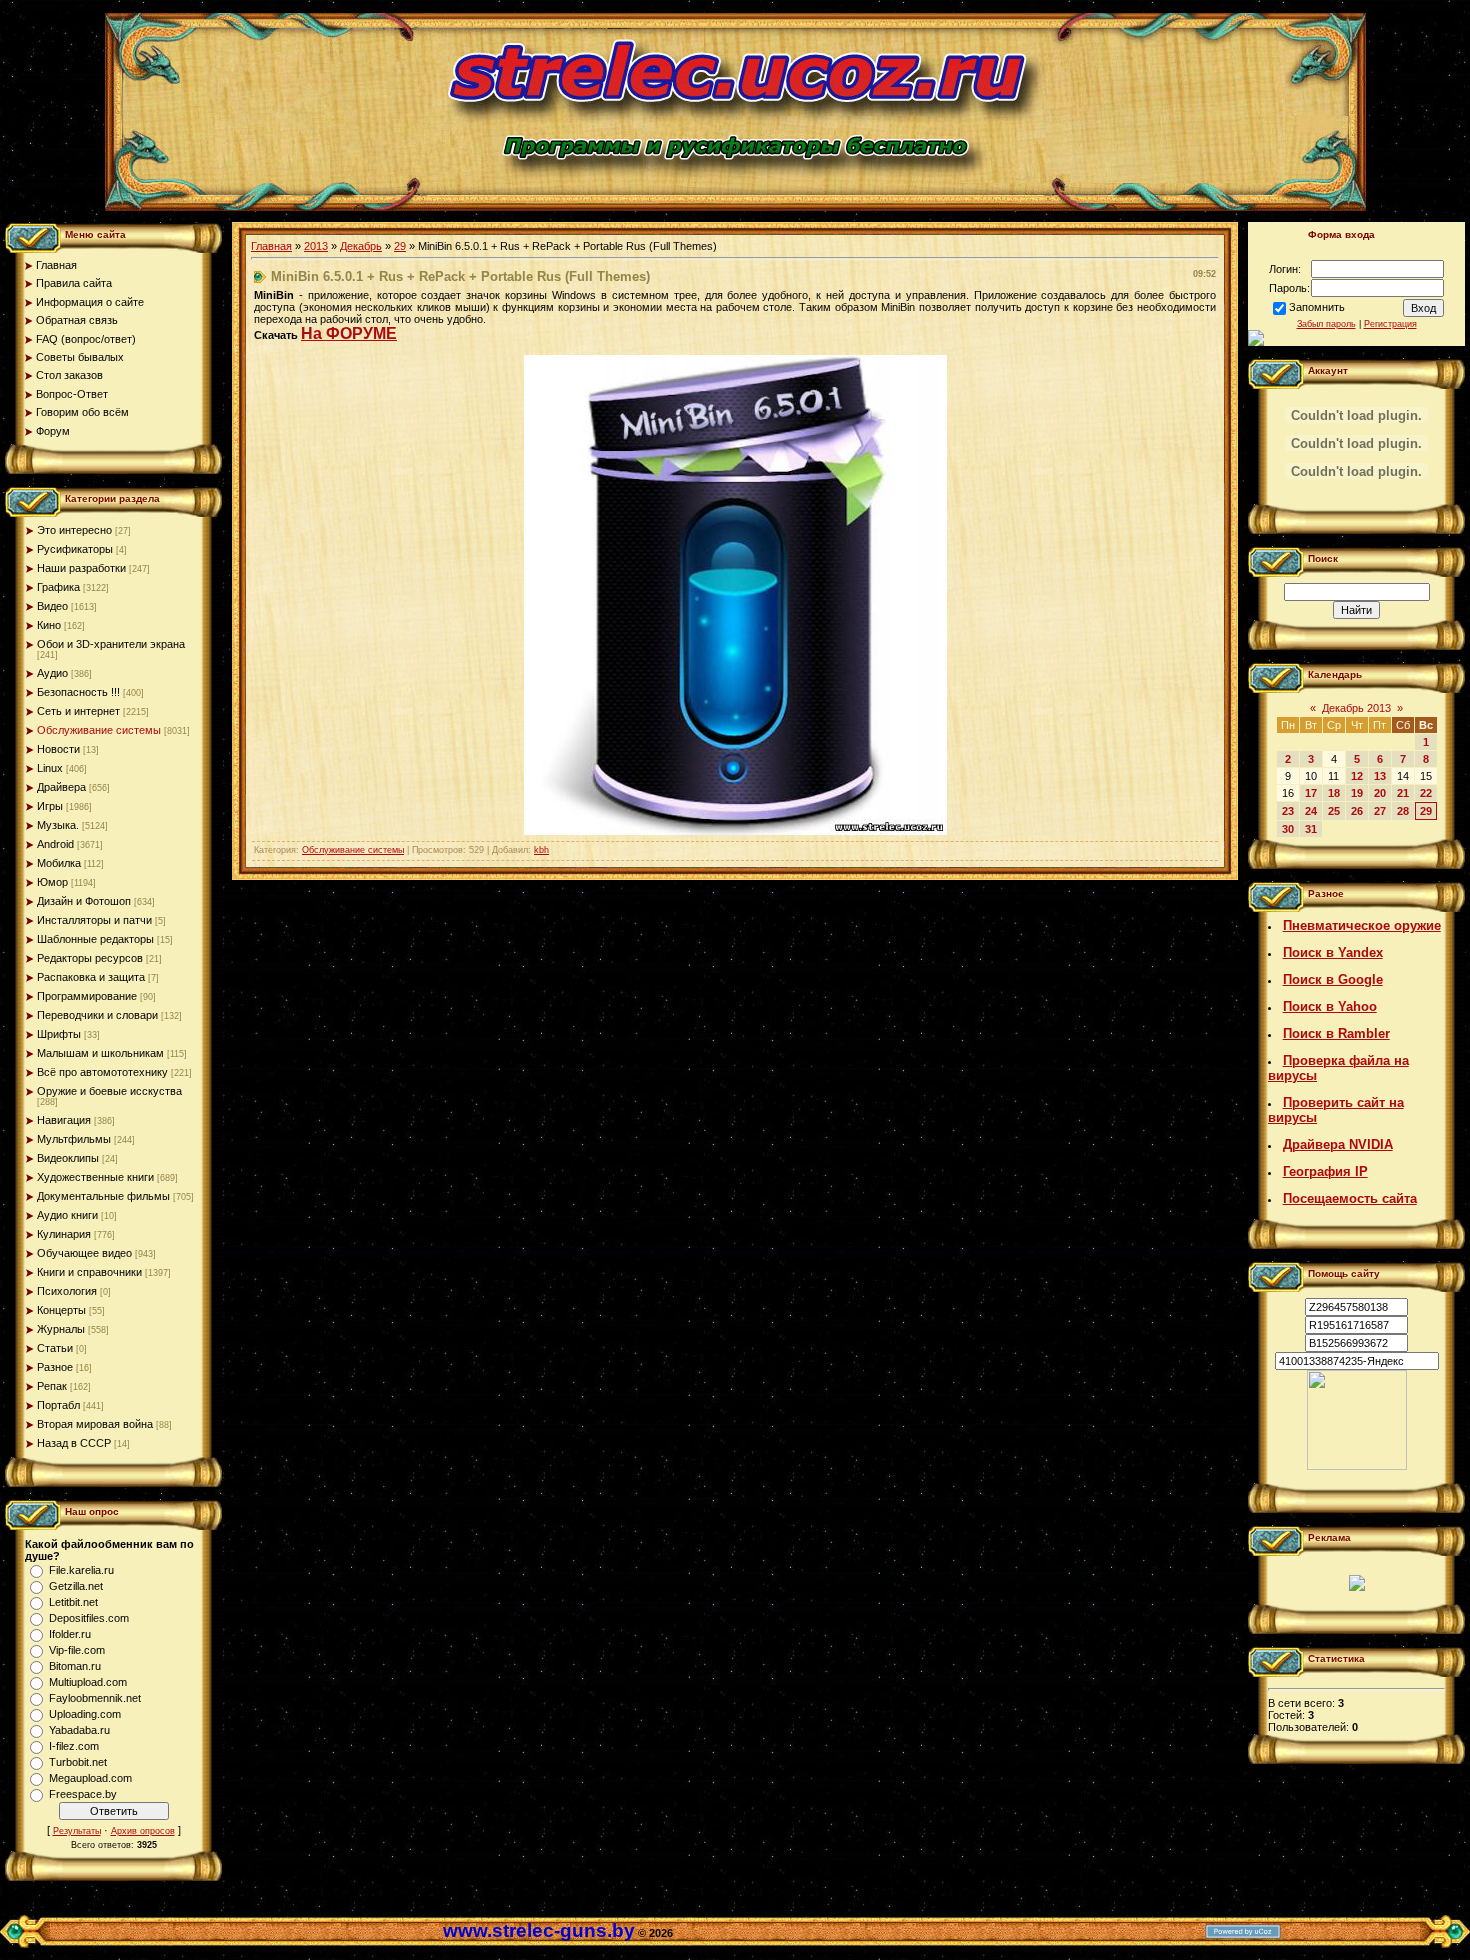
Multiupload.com (88, 1682)
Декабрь (361, 246)
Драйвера (61, 787)
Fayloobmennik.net (95, 1698)
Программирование (87, 996)
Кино (49, 625)
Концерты (61, 1310)
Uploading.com (85, 1714)
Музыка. (58, 825)
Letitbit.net (73, 1602)
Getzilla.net (76, 1586)
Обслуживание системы (99, 730)
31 (1311, 829)
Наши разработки (81, 568)
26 (1357, 811)
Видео (52, 606)
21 (1403, 793)
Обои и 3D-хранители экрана (111, 644)
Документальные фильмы (103, 1196)
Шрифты (59, 1034)
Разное (55, 1367)
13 (1380, 776)
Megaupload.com (90, 1778)
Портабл (58, 1405)
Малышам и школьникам (100, 1053)
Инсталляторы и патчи (94, 920)
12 (1357, 776)
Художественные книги (95, 1177)
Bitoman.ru (75, 1666)
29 (400, 246)
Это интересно (74, 530)
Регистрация (1390, 324)
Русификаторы (75, 549)
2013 (316, 246)
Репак (52, 1386)
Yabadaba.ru (79, 1730)
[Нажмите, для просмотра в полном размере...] (735, 831)
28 (1403, 811)
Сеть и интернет (78, 711)
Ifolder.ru (70, 1634)
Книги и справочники (89, 1272)
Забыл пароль (1326, 324)
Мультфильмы (74, 1139)
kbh (541, 850)
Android (55, 844)
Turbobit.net (78, 1762)
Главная (271, 246)
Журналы (61, 1329)
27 (1380, 811)
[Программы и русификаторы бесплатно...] (1357, 1466)
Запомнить (1317, 307)
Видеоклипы (68, 1158)
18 (1334, 793)
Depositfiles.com (89, 1618)
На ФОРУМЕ (349, 333)
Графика (58, 587)
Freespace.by (83, 1794)
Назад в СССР (74, 1443)
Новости (58, 749)
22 (1426, 793)
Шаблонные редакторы (95, 939)
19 (1357, 793)
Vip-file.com (77, 1650)
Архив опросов (143, 1831)
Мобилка (59, 863)
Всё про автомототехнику (102, 1072)
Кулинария (64, 1234)
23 (1288, 811)
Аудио (52, 673)
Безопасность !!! (78, 692)
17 (1311, 793)
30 (1288, 829)
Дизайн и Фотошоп (84, 901)
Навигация (64, 1120)
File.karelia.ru (81, 1570)
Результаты (77, 1831)
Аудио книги (67, 1215)
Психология (67, 1291)
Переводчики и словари (97, 1015)
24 (1311, 811)
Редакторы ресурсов (90, 958)
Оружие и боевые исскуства (109, 1091)
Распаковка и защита (91, 977)
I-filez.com (74, 1746)
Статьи (55, 1348)
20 (1380, 793)
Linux (50, 768)
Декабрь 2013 (1356, 708)
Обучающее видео (84, 1253)
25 (1334, 811)
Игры (50, 806)
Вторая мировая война (95, 1424)
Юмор (52, 882)
